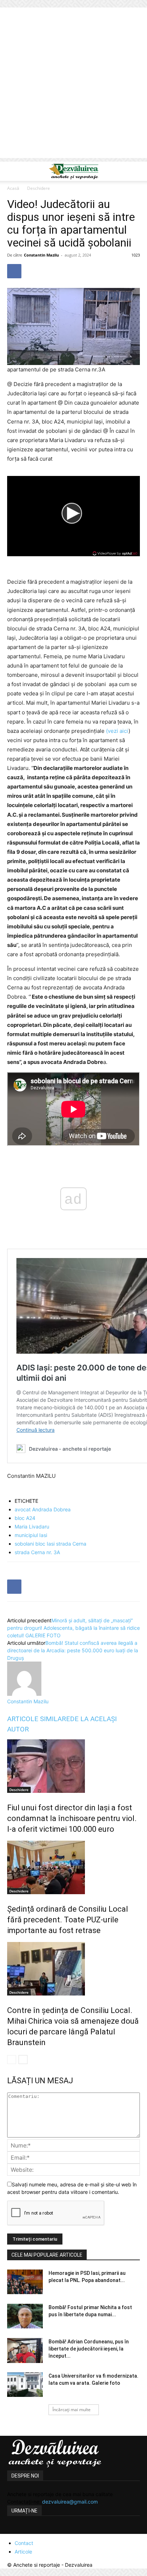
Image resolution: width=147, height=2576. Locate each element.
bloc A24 (25, 1518)
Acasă (13, 188)
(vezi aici (117, 731)
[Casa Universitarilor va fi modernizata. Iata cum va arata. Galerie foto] (25, 2385)
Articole (23, 2552)
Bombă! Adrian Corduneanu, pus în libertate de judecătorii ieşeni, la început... (89, 2349)
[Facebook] (14, 271)
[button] (12, 171)
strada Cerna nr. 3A (37, 1552)
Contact (24, 2543)
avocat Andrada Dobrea (43, 1509)
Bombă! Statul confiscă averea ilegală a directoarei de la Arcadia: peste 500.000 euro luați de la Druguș (73, 1650)
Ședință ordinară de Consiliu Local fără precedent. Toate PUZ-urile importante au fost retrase (68, 1920)
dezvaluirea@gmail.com (70, 2502)
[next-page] (23, 2060)
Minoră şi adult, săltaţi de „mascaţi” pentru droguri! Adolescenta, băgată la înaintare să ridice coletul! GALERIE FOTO (73, 1628)
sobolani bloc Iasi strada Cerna (50, 1544)
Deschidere (39, 188)
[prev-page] (12, 2060)
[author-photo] (24, 1694)
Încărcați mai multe (72, 2410)
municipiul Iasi (31, 1535)
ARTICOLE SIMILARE (39, 1719)
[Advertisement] (73, 85)
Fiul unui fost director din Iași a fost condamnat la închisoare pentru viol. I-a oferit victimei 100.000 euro (72, 1818)
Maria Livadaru (32, 1527)
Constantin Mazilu (41, 255)
